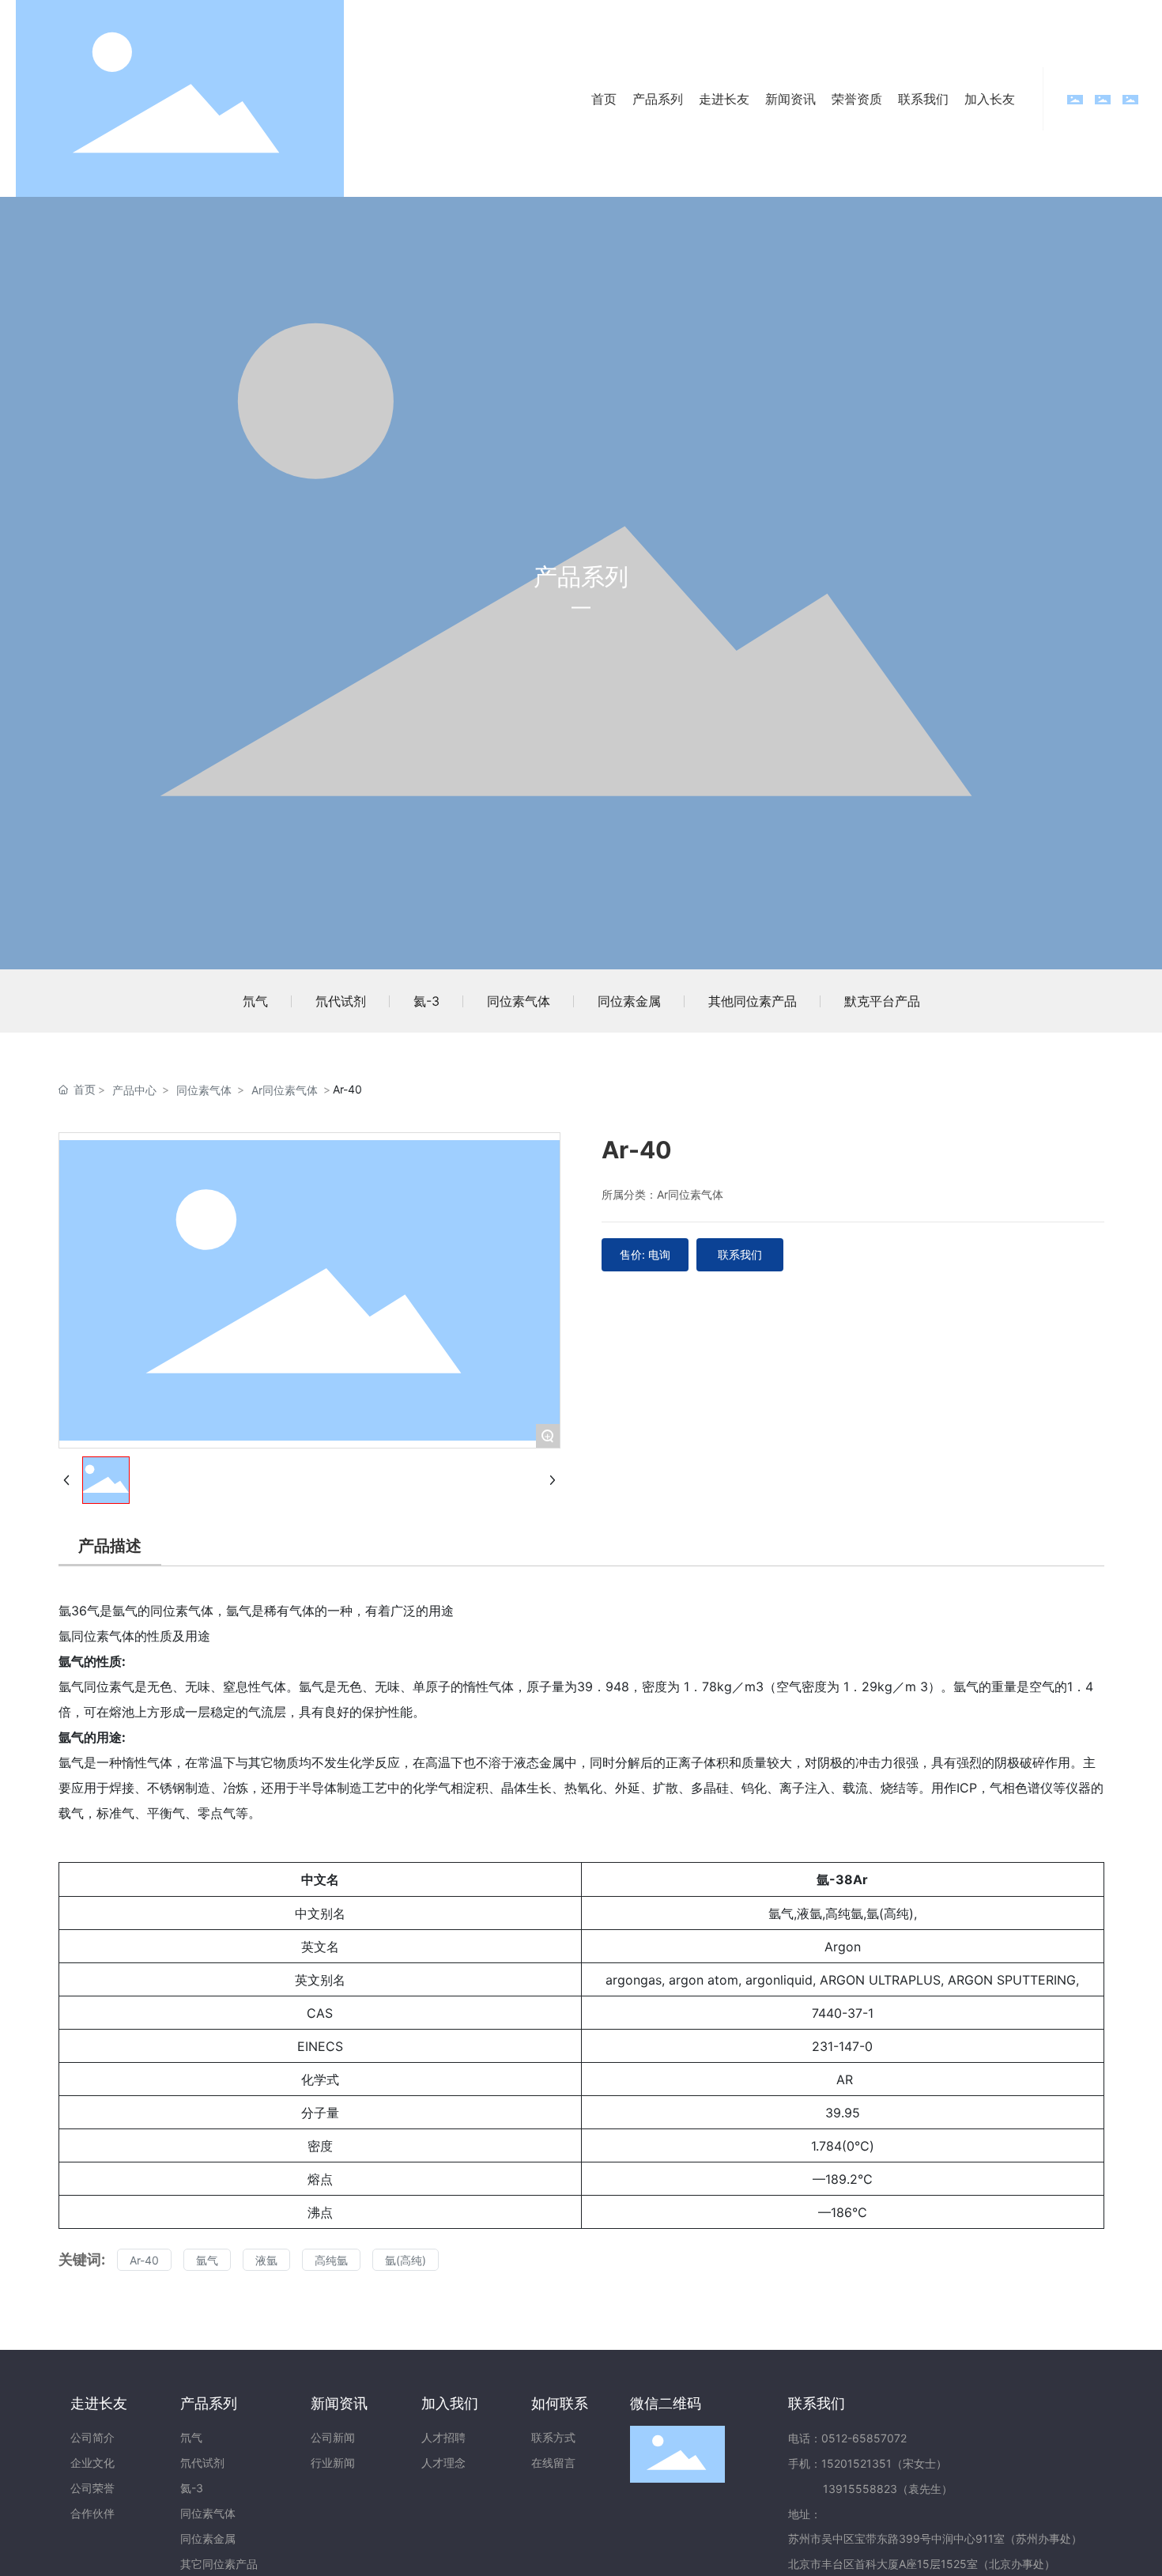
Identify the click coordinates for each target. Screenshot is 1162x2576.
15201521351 (856, 2463)
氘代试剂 (341, 1001)
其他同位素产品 (753, 1001)
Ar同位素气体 (285, 1090)
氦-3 (426, 1001)
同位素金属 (629, 1001)
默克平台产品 (882, 1001)
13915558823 (860, 2489)
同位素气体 (519, 1001)
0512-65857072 (864, 2438)
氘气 (255, 1001)
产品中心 (134, 1090)
